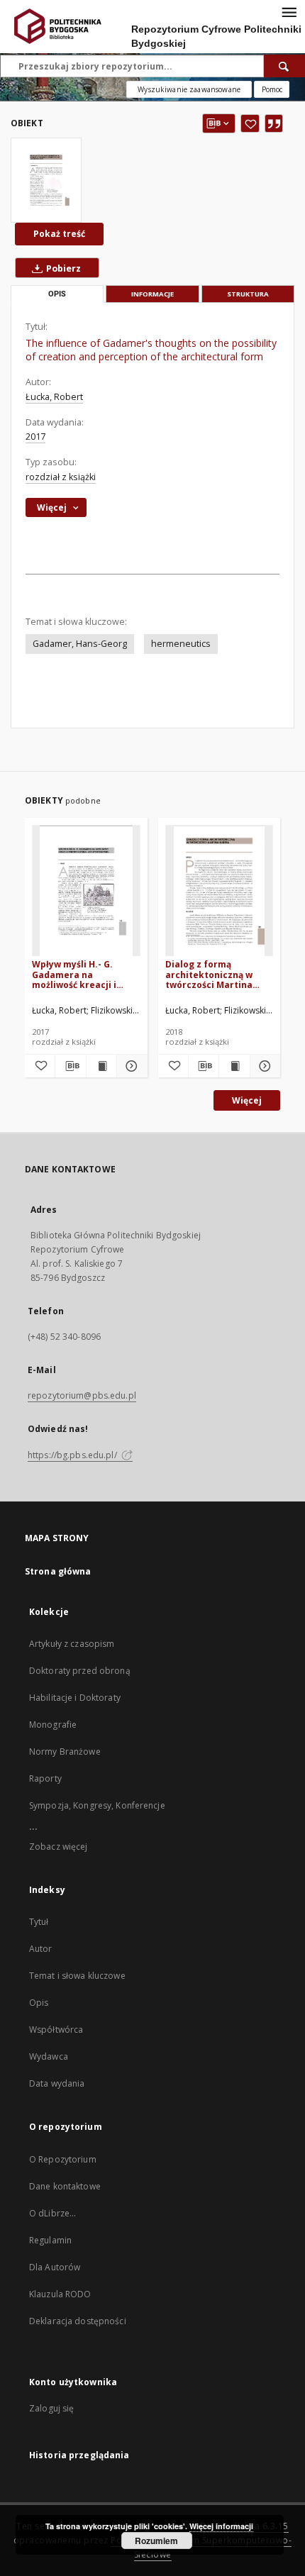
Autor (41, 1949)
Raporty (45, 1778)
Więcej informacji (221, 2526)
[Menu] (289, 11)
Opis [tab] (57, 294)
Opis (39, 2003)
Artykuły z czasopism (72, 1644)
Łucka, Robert (54, 397)
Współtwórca (56, 2030)
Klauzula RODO (60, 2294)
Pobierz (62, 268)
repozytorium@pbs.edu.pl (82, 1395)
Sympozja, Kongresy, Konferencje (97, 1805)
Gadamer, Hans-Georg (80, 644)
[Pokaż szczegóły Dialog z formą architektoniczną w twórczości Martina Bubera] (263, 1066)
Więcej (247, 1100)
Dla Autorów (55, 2267)
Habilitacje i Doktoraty (75, 1698)
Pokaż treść (59, 234)
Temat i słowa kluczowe (77, 1976)
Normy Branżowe (65, 1751)
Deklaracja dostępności (78, 2321)
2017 (35, 437)
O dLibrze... (52, 2213)
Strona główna (58, 1571)
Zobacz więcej (59, 1847)
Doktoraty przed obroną (80, 1671)
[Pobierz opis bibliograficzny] (70, 1066)
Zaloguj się (52, 2408)
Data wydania (57, 2083)
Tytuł (39, 1922)
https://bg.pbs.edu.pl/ (73, 1455)
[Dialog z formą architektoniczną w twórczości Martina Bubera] (220, 891)
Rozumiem (156, 2541)
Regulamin (50, 2240)
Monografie (53, 1725)
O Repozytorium (63, 2159)
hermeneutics (181, 644)
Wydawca (49, 2056)
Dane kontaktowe (65, 2186)
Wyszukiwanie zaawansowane (189, 89)
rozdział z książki (61, 477)
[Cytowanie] (274, 123)
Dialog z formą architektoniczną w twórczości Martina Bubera (209, 974)
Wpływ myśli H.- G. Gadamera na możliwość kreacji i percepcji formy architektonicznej (74, 974)
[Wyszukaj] (284, 66)
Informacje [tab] (152, 294)
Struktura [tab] (248, 294)
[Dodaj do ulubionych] (250, 123)
